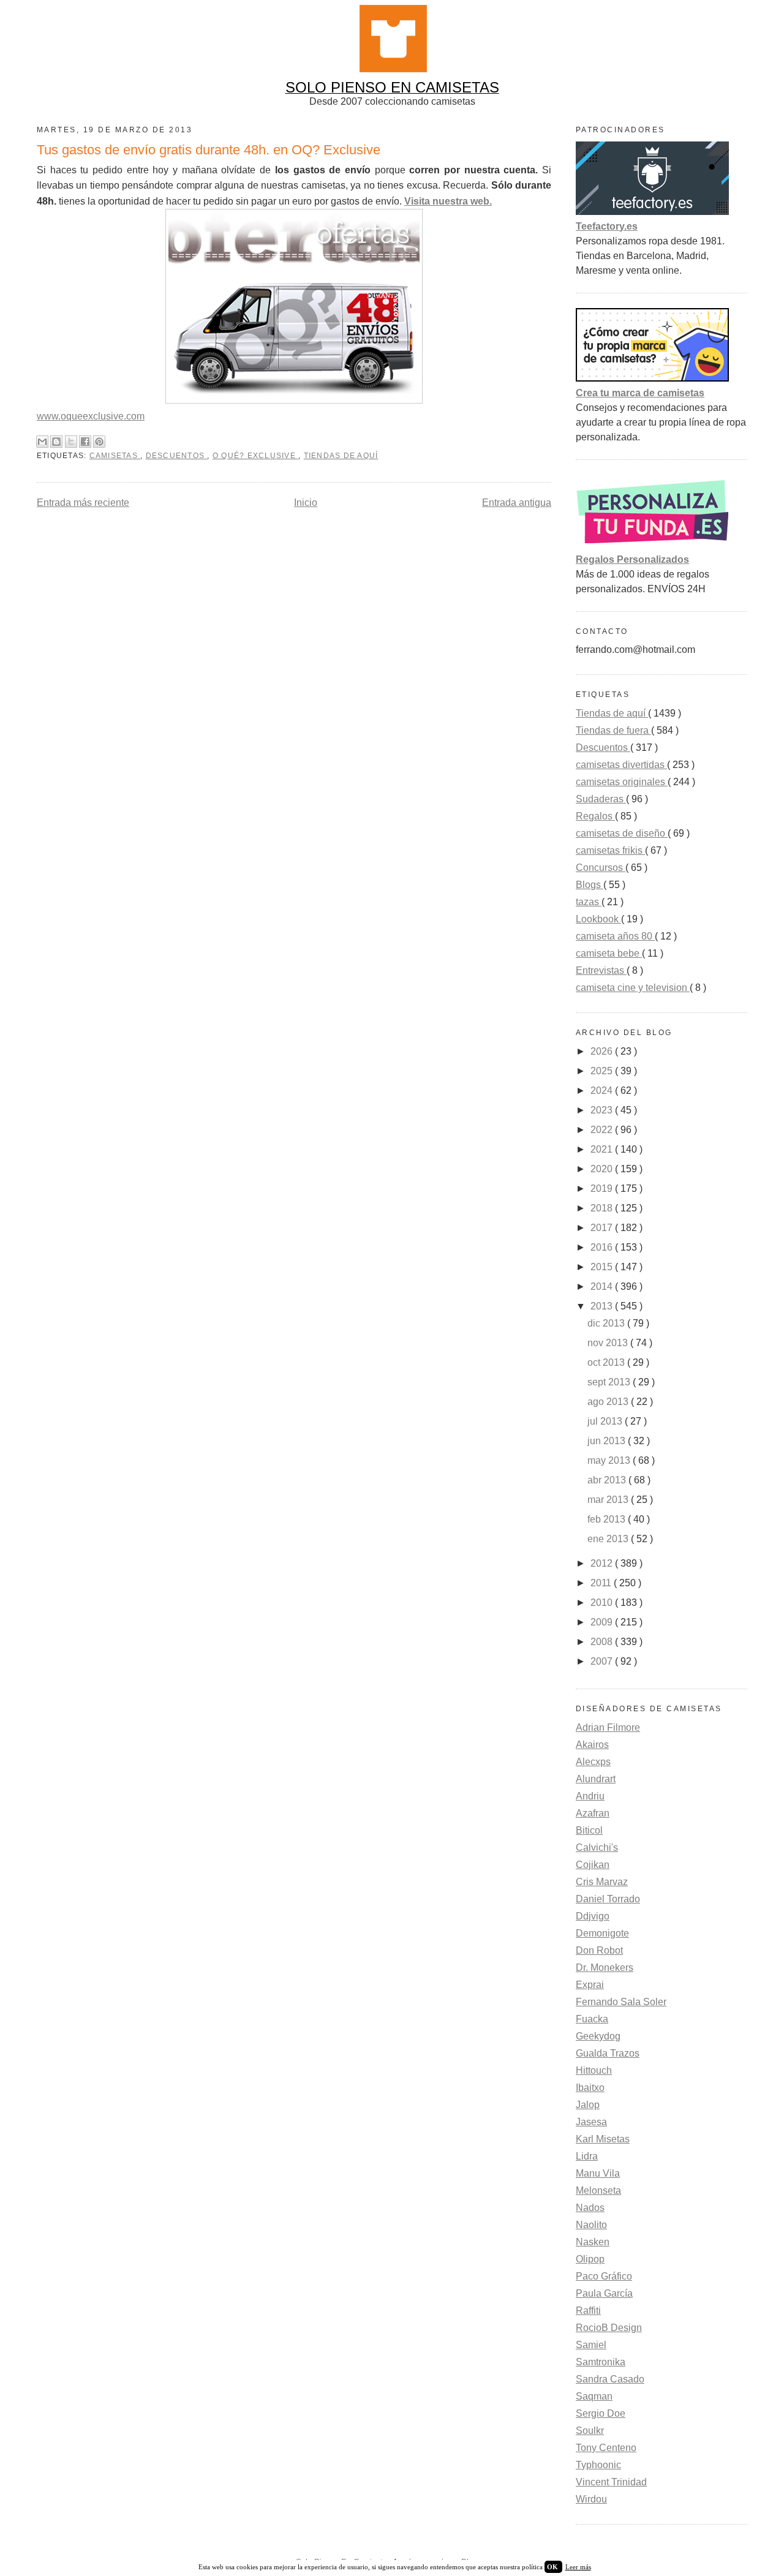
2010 (603, 1602)
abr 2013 (608, 1480)
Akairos (592, 1745)
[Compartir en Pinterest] (99, 442)
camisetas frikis (610, 850)
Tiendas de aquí (341, 456)
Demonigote (602, 1933)
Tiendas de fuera (613, 730)
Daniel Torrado (608, 1899)
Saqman (594, 2396)
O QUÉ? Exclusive (255, 456)
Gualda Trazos (608, 2053)
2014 (603, 1286)
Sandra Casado (610, 2379)
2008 (603, 1642)
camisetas (115, 456)
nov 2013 (609, 1343)
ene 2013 (609, 1539)
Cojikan (593, 1865)
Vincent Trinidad (611, 2482)
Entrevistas (601, 970)
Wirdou (591, 2499)
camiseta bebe (609, 953)
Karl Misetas (603, 2139)
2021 (603, 1149)
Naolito (591, 2225)
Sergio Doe (601, 2413)
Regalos (595, 816)
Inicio (306, 503)
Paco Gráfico (604, 2276)
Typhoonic (598, 2465)
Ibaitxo (590, 2088)
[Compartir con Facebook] (85, 442)
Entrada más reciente (83, 503)
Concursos (601, 868)
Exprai (590, 1985)
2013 (603, 1306)
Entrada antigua (517, 503)
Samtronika (601, 2362)
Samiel (591, 2345)
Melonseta (598, 2190)
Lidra (587, 2156)
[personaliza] (652, 545)
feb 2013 (608, 1519)
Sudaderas (601, 799)
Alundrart (596, 1779)
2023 (603, 1110)
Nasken (593, 2242)
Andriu (590, 1796)
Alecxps (593, 1762)
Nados (590, 2208)
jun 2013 (608, 1441)
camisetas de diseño (622, 833)
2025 (603, 1071)
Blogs (590, 885)
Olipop (590, 2259)
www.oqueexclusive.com (91, 416)
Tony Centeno (606, 2448)
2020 (603, 1169)
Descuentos (177, 456)
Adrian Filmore (608, 1727)
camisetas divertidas (621, 765)
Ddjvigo (593, 1916)
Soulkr (590, 2431)
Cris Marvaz (602, 1882)
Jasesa (591, 2122)
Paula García (604, 2293)
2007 (603, 1661)
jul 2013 (606, 1421)
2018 (603, 1208)
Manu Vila (598, 2173)
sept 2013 (610, 1382)
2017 (603, 1228)
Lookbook (598, 919)
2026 (603, 1051)
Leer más (578, 2567)
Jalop (588, 2105)
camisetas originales (622, 782)
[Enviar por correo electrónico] (42, 442)
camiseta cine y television (633, 988)
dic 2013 (607, 1323)
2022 (603, 1130)
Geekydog (598, 2036)
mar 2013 (609, 1500)
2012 (603, 1563)
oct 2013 (607, 1362)
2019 (603, 1188)
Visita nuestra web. (448, 201)
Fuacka (592, 2019)
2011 (602, 1583)
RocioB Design (609, 2328)
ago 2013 (609, 1402)
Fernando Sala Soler (621, 2002)
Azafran (593, 1813)
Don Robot (599, 1950)
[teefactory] (652, 212)
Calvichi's (597, 1847)
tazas (589, 902)
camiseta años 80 (615, 936)
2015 (603, 1267)
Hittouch (594, 2070)
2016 (603, 1247)
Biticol (589, 1830)
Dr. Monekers (605, 1968)
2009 (603, 1622)
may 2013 (610, 1460)
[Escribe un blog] (56, 442)
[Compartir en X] (71, 442)
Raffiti (588, 2310)
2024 (603, 1090)
